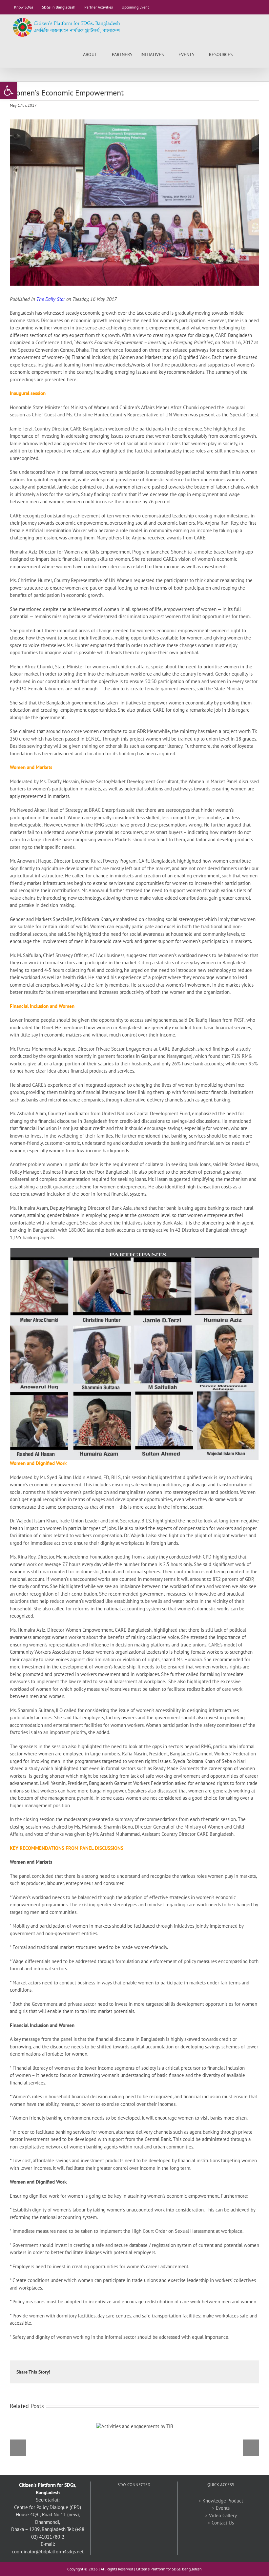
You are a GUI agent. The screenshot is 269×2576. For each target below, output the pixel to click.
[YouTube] (134, 2501)
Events (223, 2508)
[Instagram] (152, 2501)
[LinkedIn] (143, 2501)
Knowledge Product (223, 2501)
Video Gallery (223, 2515)
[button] (249, 54)
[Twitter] (125, 2501)
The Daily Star (51, 299)
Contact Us (223, 2523)
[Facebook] (116, 2501)
